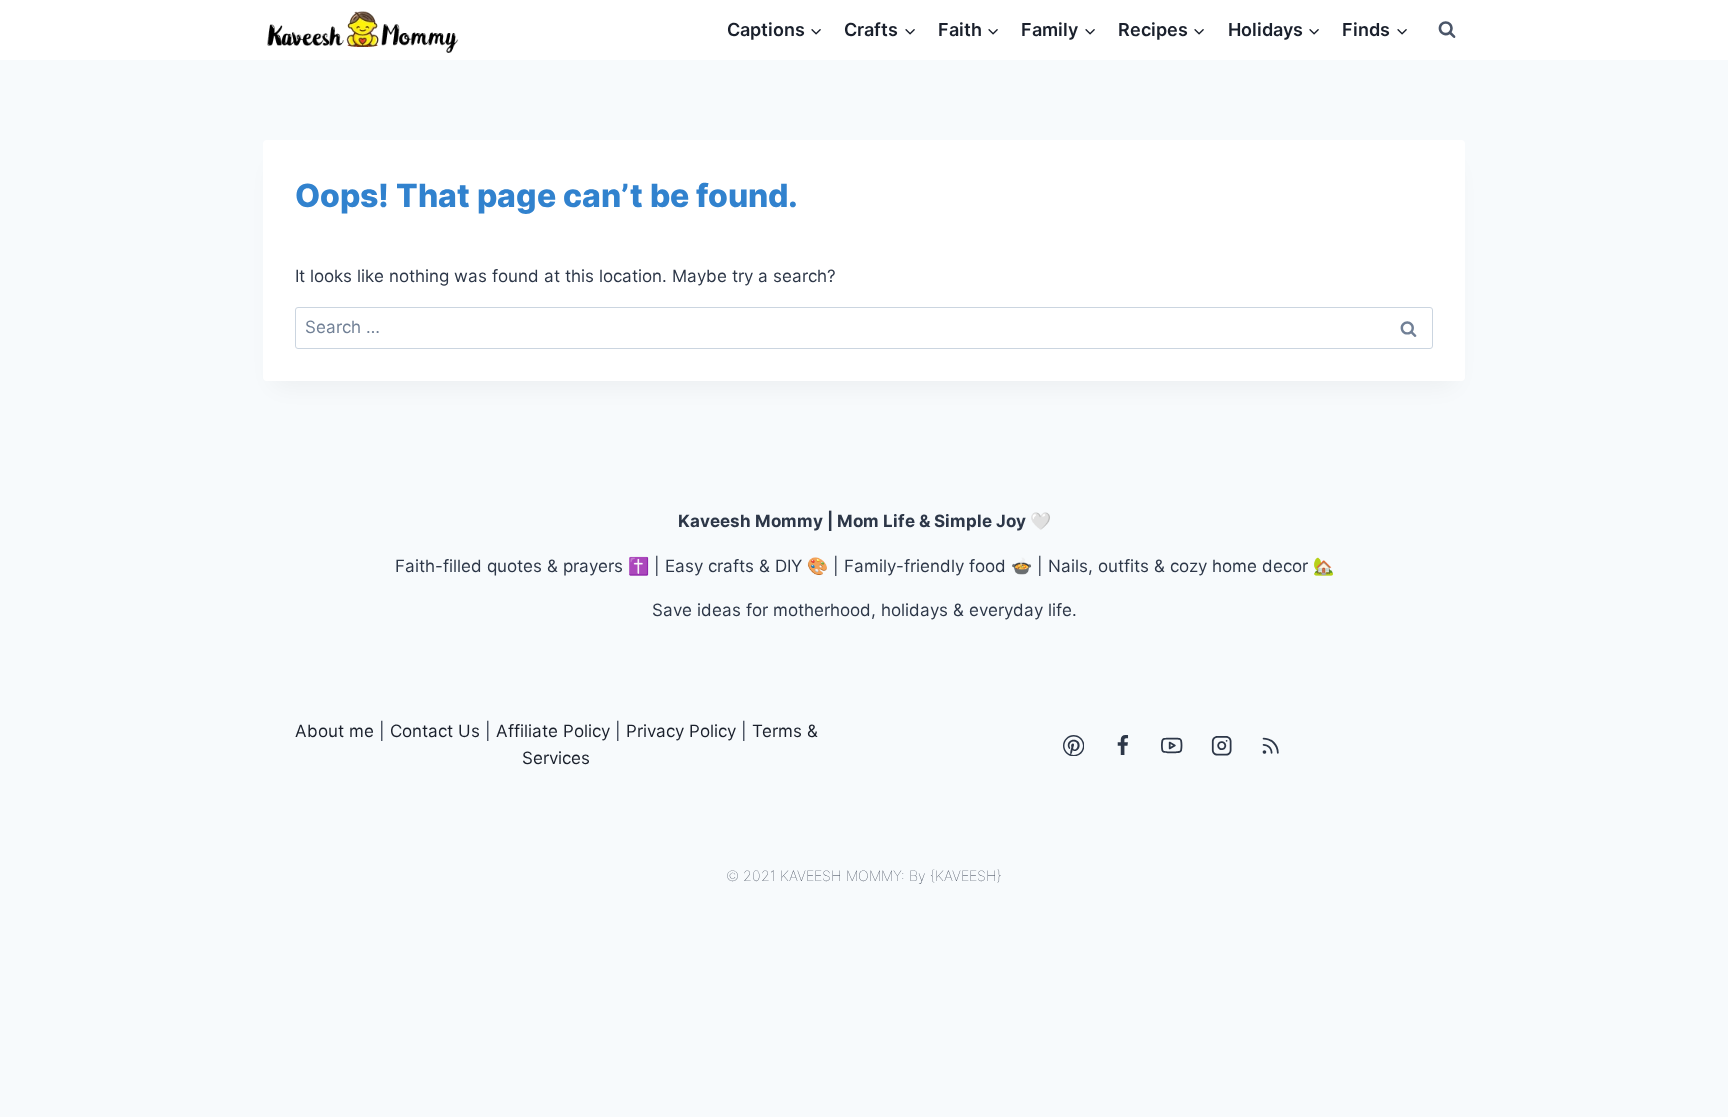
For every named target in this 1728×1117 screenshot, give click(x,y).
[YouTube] (1172, 745)
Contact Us (435, 731)
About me (334, 731)
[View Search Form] (1447, 30)
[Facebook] (1122, 745)
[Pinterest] (1073, 745)
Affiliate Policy (553, 731)
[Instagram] (1221, 745)
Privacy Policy (681, 731)
